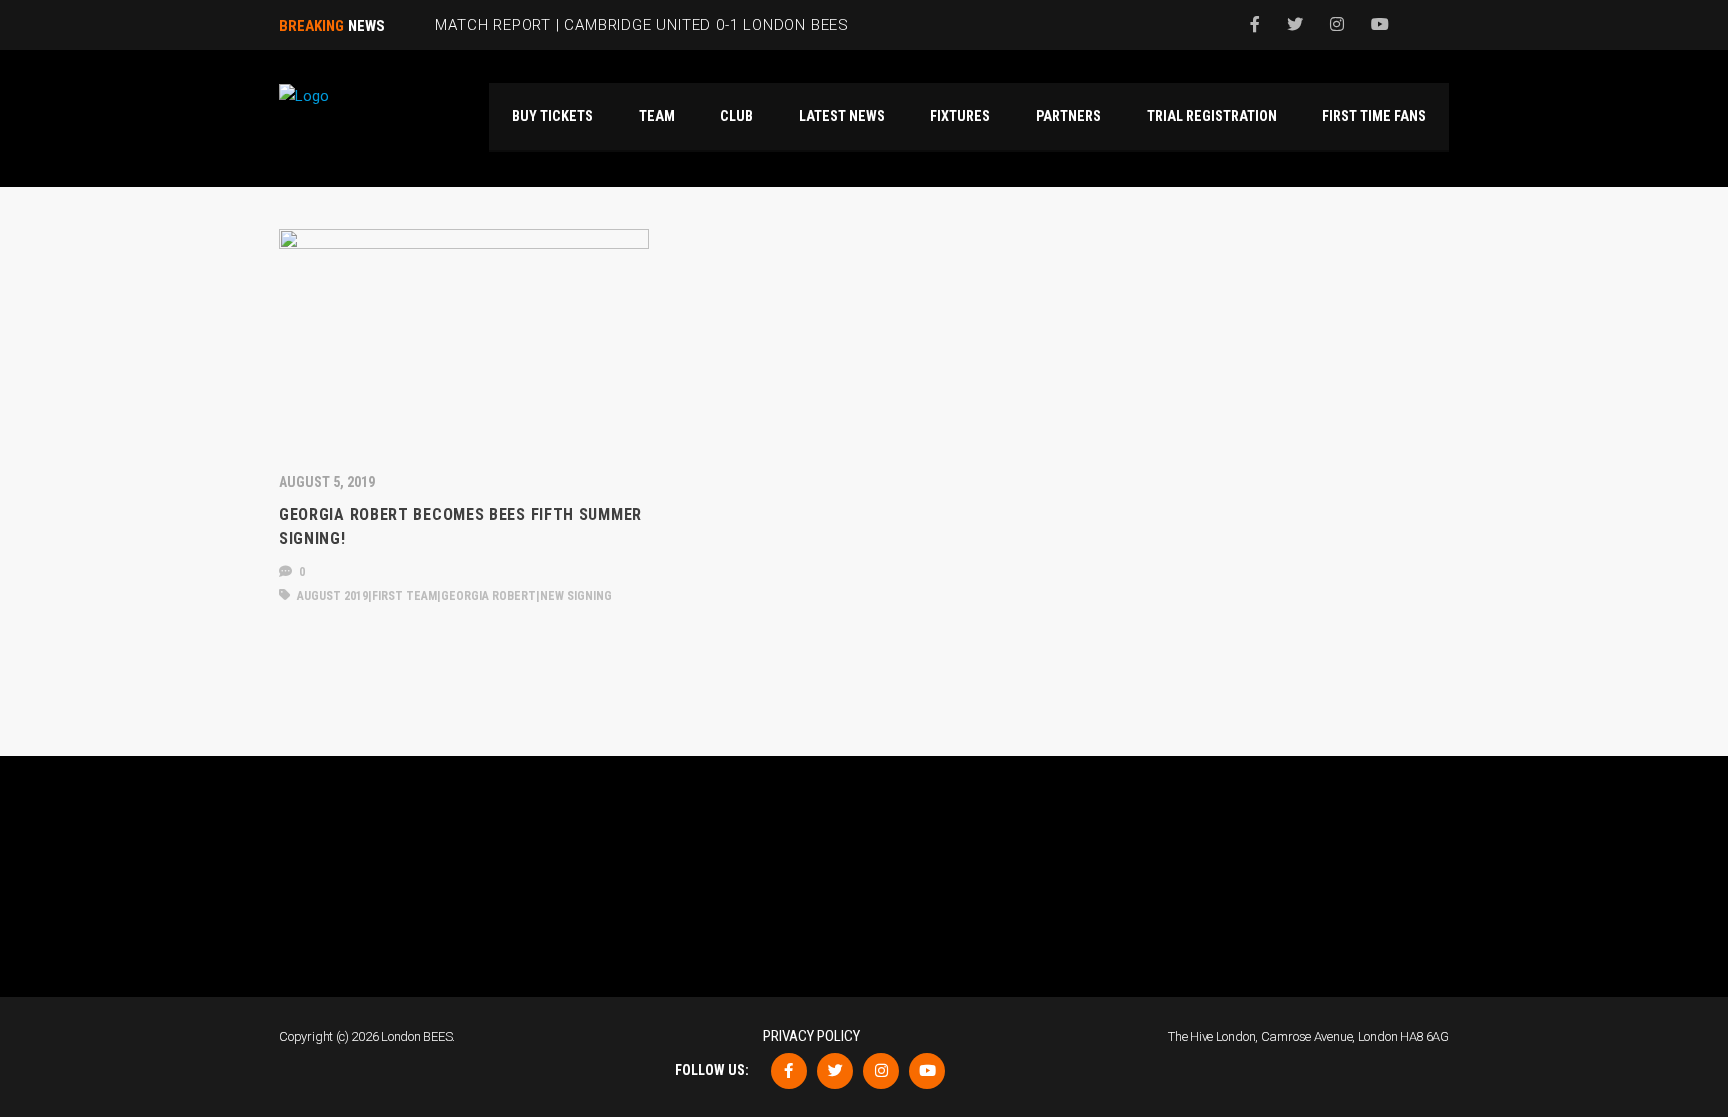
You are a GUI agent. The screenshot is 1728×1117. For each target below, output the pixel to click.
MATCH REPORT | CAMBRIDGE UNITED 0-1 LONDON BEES (642, 25)
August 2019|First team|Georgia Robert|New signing (453, 596)
